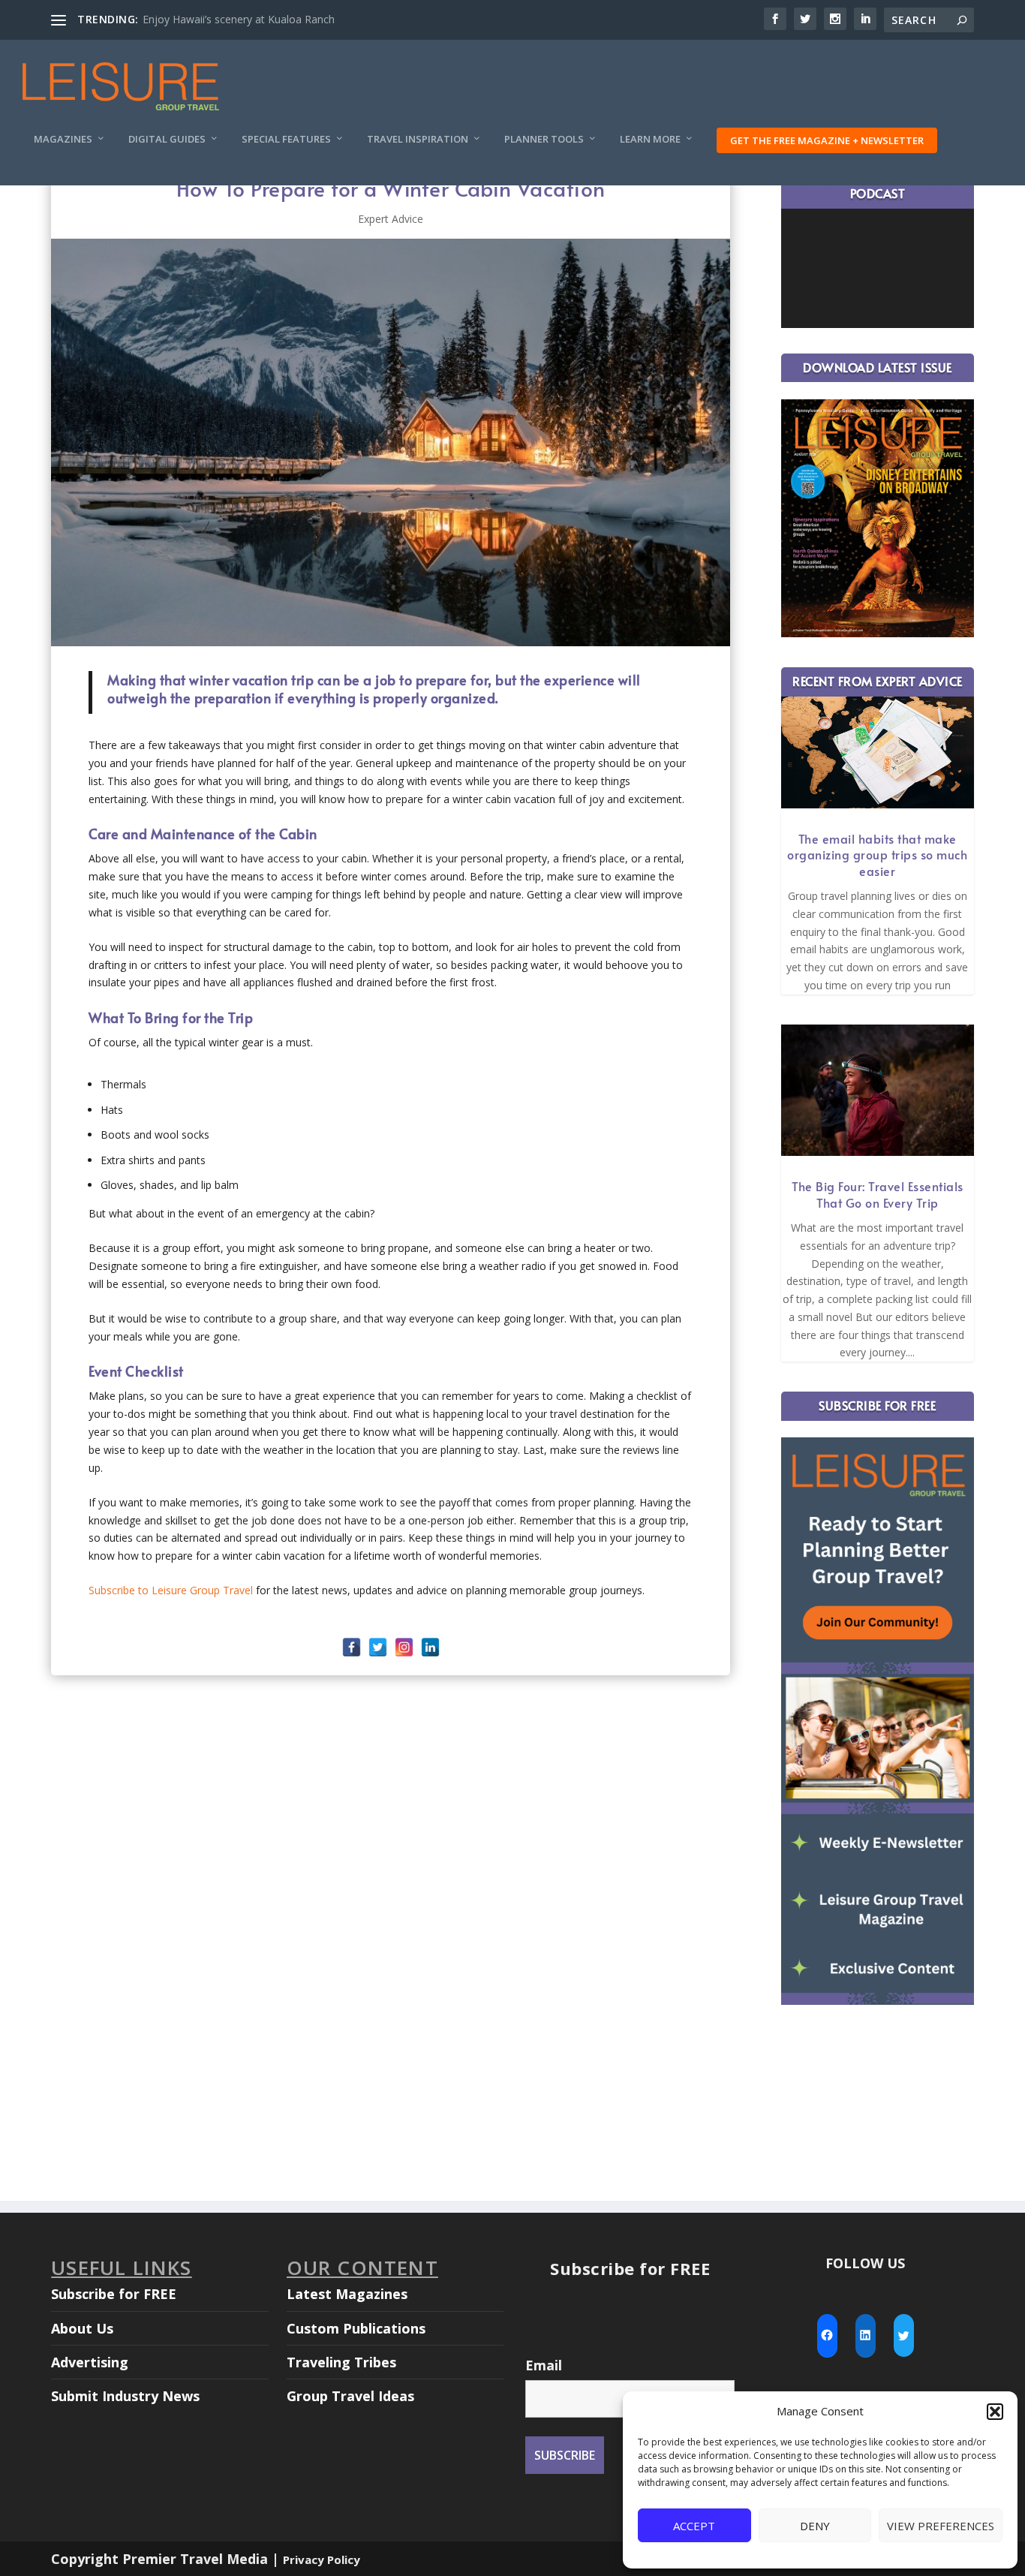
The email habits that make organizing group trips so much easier (877, 855)
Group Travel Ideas (350, 2396)
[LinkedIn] (430, 1647)
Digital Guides (167, 139)
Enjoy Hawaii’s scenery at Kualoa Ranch (239, 19)
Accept (694, 2526)
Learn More (650, 139)
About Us (82, 2328)
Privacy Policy (322, 2559)
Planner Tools (544, 139)
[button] (995, 2412)
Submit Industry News (125, 2396)
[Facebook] (352, 1647)
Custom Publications (356, 2328)
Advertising (90, 2362)
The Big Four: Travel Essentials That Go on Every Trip (878, 1194)
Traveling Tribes (341, 2362)
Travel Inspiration (418, 139)
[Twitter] (378, 1647)
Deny (815, 2526)
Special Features (286, 139)
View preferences (941, 2526)
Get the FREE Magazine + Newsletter (827, 140)
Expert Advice (391, 219)
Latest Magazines (347, 2294)
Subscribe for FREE (114, 2294)
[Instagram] (404, 1647)
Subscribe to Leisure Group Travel (171, 1590)
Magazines (63, 139)
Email (544, 2365)
